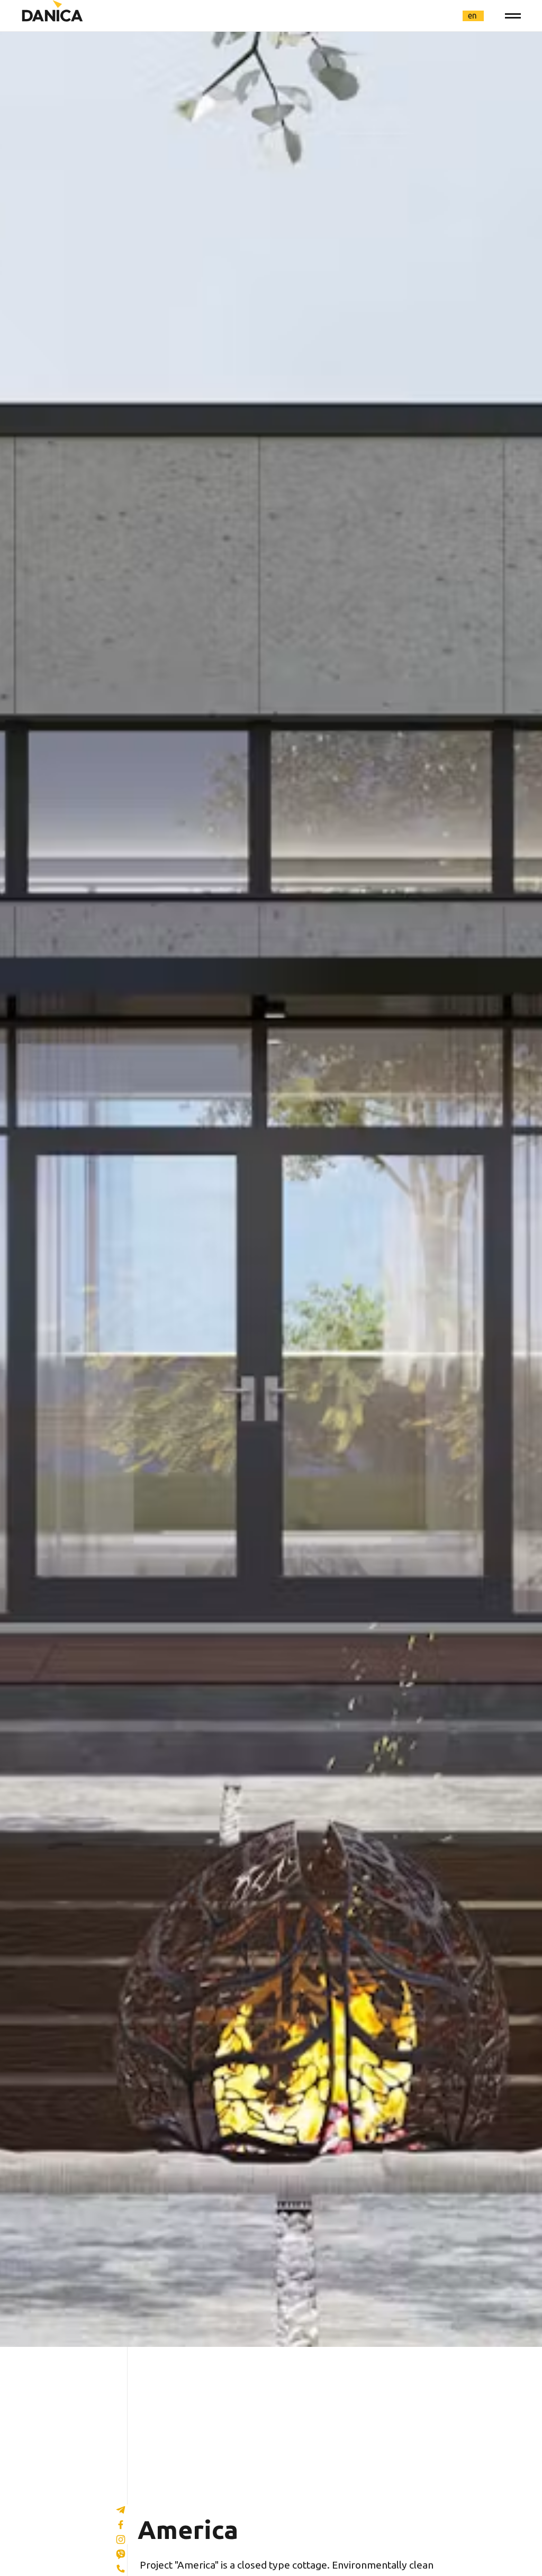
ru (453, 15)
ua (434, 15)
